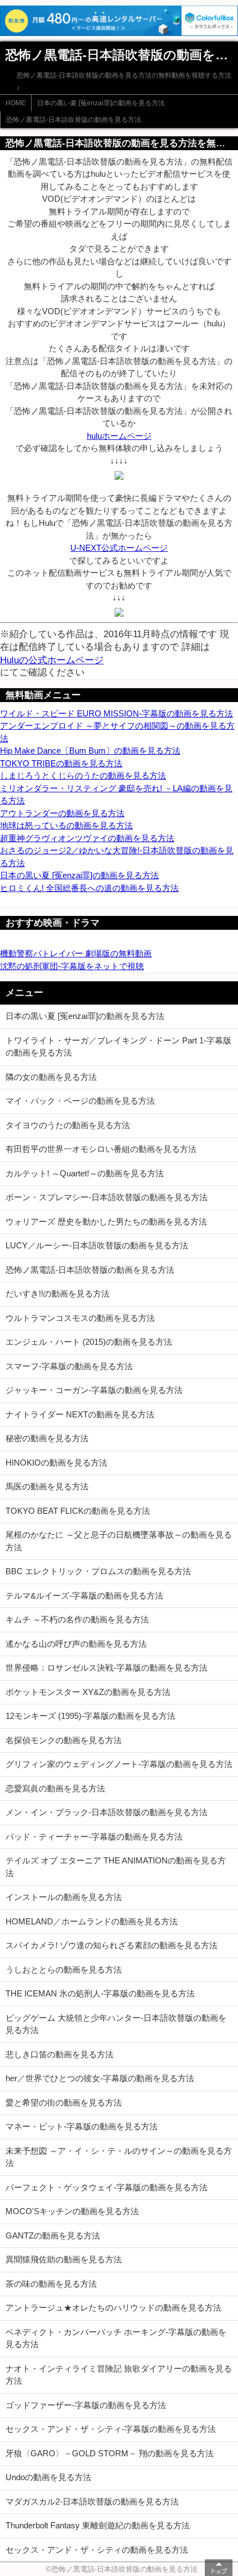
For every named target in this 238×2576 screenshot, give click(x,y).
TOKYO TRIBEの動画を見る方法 (61, 763)
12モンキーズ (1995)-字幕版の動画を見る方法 (90, 1716)
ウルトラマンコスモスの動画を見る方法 (80, 1318)
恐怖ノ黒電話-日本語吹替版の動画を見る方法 (74, 120)
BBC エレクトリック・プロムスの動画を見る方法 (98, 1571)
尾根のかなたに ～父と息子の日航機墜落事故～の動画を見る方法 (119, 1541)
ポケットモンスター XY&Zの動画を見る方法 (88, 1692)
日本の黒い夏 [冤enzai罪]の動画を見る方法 (101, 103)
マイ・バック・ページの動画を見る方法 (80, 1101)
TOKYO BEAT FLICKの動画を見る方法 (78, 1511)
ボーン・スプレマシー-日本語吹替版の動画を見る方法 (107, 1197)
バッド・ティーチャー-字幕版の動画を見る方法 (94, 1837)
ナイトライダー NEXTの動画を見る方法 (80, 1414)
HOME (15, 103)
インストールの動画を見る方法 (64, 1897)
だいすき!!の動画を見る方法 (58, 1294)
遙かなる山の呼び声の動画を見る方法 (76, 1644)
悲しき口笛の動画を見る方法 (59, 2054)
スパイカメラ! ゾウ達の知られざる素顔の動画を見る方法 (112, 1945)
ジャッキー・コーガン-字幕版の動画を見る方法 (94, 1390)
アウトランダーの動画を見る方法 (62, 813)
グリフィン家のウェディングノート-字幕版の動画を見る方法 (119, 1764)
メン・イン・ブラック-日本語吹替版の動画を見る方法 (107, 1812)
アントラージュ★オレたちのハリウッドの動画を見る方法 (113, 2308)
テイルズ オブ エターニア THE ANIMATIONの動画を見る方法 (116, 1867)
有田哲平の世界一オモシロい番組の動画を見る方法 (101, 1149)
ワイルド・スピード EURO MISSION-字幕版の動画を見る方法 (117, 713)
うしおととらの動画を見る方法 (64, 1970)
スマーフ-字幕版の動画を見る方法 (69, 1366)
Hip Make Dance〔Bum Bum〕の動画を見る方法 (90, 751)
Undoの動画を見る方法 (48, 2477)
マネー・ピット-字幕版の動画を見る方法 (82, 2126)
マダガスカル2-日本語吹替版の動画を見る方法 (92, 2501)
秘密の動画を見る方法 (47, 1438)
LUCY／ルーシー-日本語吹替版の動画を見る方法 (97, 1245)
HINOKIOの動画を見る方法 (56, 1463)
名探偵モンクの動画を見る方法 (64, 1740)
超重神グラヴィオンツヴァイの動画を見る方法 (87, 838)
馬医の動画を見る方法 (47, 1486)
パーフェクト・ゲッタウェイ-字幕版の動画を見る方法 (107, 2187)
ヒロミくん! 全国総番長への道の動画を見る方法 (89, 888)
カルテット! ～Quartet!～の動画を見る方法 (85, 1173)
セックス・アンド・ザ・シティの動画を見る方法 (97, 2550)
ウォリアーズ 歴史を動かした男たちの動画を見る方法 (106, 1222)
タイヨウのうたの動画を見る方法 (68, 1125)
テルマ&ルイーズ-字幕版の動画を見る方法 (84, 1596)
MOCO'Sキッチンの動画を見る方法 (72, 2211)
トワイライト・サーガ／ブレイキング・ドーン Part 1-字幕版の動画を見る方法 (118, 1047)
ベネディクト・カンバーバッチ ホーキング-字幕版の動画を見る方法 (116, 2338)
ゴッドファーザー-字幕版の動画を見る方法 (86, 2405)
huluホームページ (119, 436)
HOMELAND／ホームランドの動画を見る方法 (92, 1921)
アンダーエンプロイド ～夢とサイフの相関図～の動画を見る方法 (117, 732)
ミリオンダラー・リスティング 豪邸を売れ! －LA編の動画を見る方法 (116, 795)
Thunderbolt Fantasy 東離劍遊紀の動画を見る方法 (98, 2525)
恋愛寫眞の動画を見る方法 (55, 1788)
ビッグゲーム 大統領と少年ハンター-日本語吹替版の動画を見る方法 (116, 2024)
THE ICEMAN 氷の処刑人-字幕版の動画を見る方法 (100, 1993)
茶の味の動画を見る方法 (51, 2284)
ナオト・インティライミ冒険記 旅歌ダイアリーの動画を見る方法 (119, 2375)
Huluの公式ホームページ (52, 660)
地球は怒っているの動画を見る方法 (66, 825)
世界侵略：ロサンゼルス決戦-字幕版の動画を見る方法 (107, 1668)
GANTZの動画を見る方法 (53, 2236)
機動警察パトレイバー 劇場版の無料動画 (76, 953)
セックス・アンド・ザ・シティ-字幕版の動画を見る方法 (111, 2429)
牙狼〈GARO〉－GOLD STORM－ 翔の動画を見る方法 (110, 2453)
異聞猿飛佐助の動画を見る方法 (64, 2259)
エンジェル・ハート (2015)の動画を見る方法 (89, 1342)
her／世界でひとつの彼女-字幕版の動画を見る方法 (100, 2078)
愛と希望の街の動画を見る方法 (64, 2103)
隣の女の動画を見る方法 (51, 1077)
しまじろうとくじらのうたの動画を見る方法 (83, 775)
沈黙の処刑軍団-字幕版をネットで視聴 (72, 966)
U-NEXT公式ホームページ (119, 548)
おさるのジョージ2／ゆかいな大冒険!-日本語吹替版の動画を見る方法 (117, 857)
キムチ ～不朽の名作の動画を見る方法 (77, 1619)
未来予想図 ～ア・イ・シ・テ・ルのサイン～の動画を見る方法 (119, 2157)
